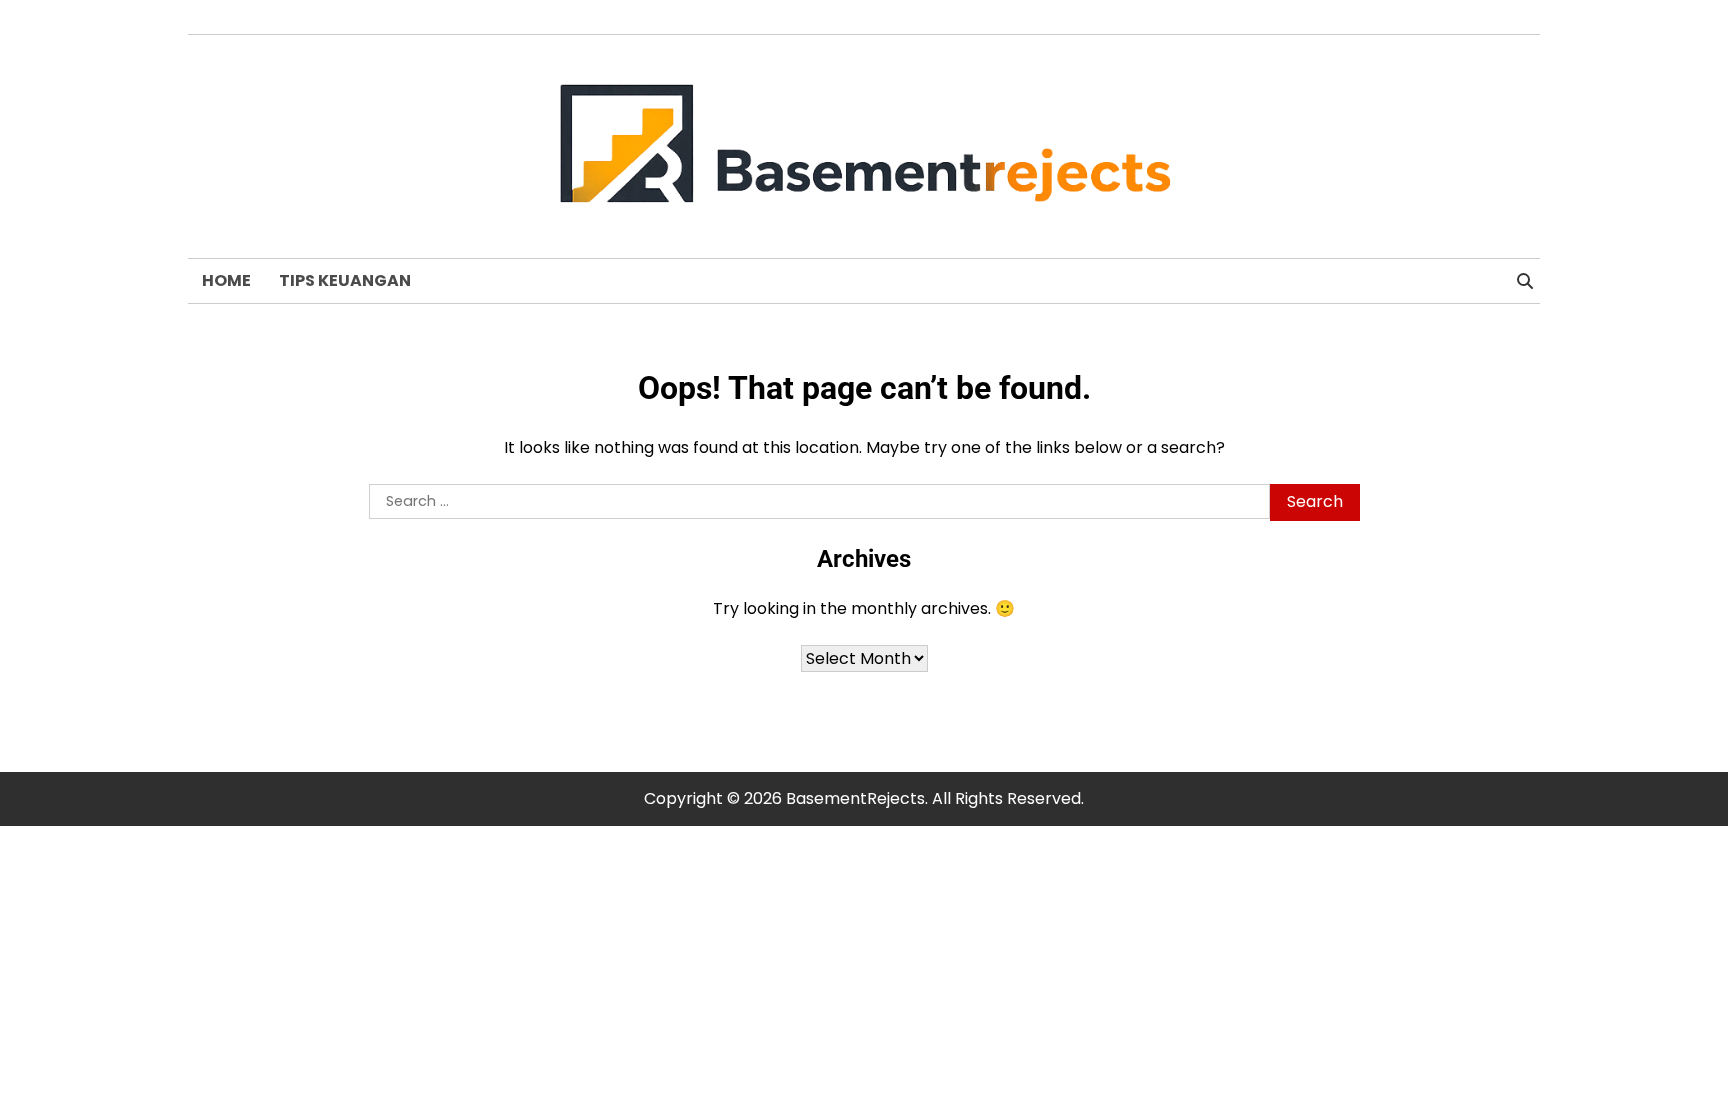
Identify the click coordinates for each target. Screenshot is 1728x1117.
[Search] (1525, 281)
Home (226, 280)
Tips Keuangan (345, 280)
